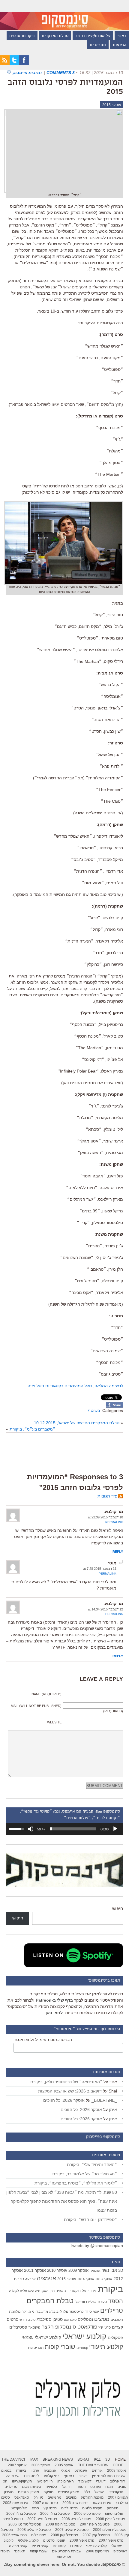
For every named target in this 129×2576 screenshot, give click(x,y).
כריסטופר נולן (73, 2312)
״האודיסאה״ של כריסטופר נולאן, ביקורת (66, 2082)
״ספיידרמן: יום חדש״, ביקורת (90, 2219)
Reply (118, 1552)
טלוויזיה (51, 2487)
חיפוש (118, 1908)
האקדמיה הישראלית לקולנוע (28, 2291)
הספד (116, 2301)
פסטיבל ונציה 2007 (42, 2519)
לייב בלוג (56, 2312)
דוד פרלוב (117, 2481)
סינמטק (113, 2508)
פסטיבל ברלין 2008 (110, 2519)
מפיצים (102, 2319)
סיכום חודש (27, 2320)
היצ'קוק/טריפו (22, 2481)
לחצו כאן (54, 2013)
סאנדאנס (70, 2320)
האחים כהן (58, 2291)
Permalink (114, 1522)
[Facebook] (24, 63)
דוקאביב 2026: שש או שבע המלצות (70, 2091)
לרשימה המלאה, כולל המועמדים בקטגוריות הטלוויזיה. (75, 1386)
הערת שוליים (97, 2302)
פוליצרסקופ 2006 (87, 2514)
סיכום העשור (102, 2503)
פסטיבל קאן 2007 (96, 2535)
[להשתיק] (31, 1829)
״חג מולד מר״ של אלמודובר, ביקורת (85, 2174)
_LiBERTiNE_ (104, 2100)
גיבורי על (89, 2291)
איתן (113, 2110)
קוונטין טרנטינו (54, 2540)
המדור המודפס (102, 2487)
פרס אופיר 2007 (111, 2540)
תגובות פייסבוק (28, 73)
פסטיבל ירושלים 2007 (72, 2530)
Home (120, 2459)
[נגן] (115, 1829)
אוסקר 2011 (35, 2270)
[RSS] (5, 63)
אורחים (97, 2471)
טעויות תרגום (31, 2487)
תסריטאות (36, 2348)
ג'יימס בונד (31, 2476)
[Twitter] (14, 63)
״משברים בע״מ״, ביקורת (32, 1429)
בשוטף (94, 1411)
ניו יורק (39, 2497)
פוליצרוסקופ (114, 2514)
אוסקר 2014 (86, 2279)
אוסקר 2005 (64, 2465)
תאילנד (20, 2551)
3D (121, 2271)
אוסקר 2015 (112, 105)
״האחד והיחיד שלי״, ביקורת (92, 2164)
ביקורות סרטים (22, 36)
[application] (64, 1829)
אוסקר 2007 (17, 2465)
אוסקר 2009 (78, 2270)
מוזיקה (26, 2312)
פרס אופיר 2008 (82, 2540)
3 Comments (61, 73)
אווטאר (95, 2270)
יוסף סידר (92, 2312)
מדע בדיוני (40, 2312)
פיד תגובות (108, 1496)
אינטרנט (81, 2471)
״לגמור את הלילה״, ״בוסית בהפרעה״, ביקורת (76, 2183)
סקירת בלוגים (92, 2508)
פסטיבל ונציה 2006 (76, 2519)
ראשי (122, 36)
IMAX (34, 2459)
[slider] (73, 1829)
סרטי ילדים (69, 2508)
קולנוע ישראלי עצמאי (41, 2337)
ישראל (99, 2492)
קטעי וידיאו (40, 2546)
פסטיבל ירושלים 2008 (34, 2530)
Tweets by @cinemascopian (96, 2245)
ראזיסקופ (120, 2551)
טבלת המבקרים (55, 36)
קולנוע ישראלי (84, 2336)
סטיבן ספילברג (50, 2319)
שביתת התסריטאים (67, 2551)
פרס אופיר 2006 (14, 2535)
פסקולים (115, 2338)
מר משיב (55, 2497)
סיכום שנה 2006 (75, 2503)
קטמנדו (76, 2546)
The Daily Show (93, 2465)
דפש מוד (85, 2481)
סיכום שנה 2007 (45, 2503)
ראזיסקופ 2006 (97, 2551)
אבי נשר (109, 2270)
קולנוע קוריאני (96, 2546)
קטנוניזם (82, 2348)
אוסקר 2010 (57, 2270)
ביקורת (110, 2289)
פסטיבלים (18, 2327)
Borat (83, 2459)
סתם (35, 2508)
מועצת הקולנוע (92, 2497)
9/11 (97, 2459)
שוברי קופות (60, 2347)
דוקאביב (74, 2291)
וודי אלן (80, 2302)
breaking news (58, 2459)
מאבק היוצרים (69, 2492)
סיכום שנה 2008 (16, 2503)
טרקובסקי (116, 2492)
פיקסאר (34, 2327)
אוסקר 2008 (117, 2471)
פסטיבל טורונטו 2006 (25, 2524)
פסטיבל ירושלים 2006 (110, 2530)
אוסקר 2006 (41, 2465)
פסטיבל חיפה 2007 (95, 2524)
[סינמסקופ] (64, 15)
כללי (87, 2492)
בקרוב (83, 2476)
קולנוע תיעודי (106, 2347)
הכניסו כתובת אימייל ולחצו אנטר (43, 2040)
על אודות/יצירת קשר (93, 36)
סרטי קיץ (105, 2327)
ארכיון (35, 2471)
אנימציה (46, 2278)
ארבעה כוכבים (25, 2279)
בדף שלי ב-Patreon (54, 2000)
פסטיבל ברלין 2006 (55, 2514)
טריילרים (112, 2311)
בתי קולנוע (52, 2476)
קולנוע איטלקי (28, 2540)
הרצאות (120, 45)
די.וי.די (101, 2481)
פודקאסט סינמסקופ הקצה (69, 2327)
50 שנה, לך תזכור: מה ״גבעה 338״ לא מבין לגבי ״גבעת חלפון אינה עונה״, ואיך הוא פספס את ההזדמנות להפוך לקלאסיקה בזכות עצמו (62, 2201)
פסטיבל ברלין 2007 (21, 2514)
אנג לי (65, 2471)
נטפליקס (85, 2319)
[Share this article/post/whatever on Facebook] (114, 1406)
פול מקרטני (19, 2508)
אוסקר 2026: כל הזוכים (64, 2100)
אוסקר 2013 (104, 2279)
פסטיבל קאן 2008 (64, 2535)
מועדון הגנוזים (28, 2492)
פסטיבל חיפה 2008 (60, 2524)
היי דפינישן (45, 2481)
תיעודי (5, 2551)
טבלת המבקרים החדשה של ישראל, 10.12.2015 (77, 1423)
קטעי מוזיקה (18, 2546)
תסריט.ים (98, 45)
